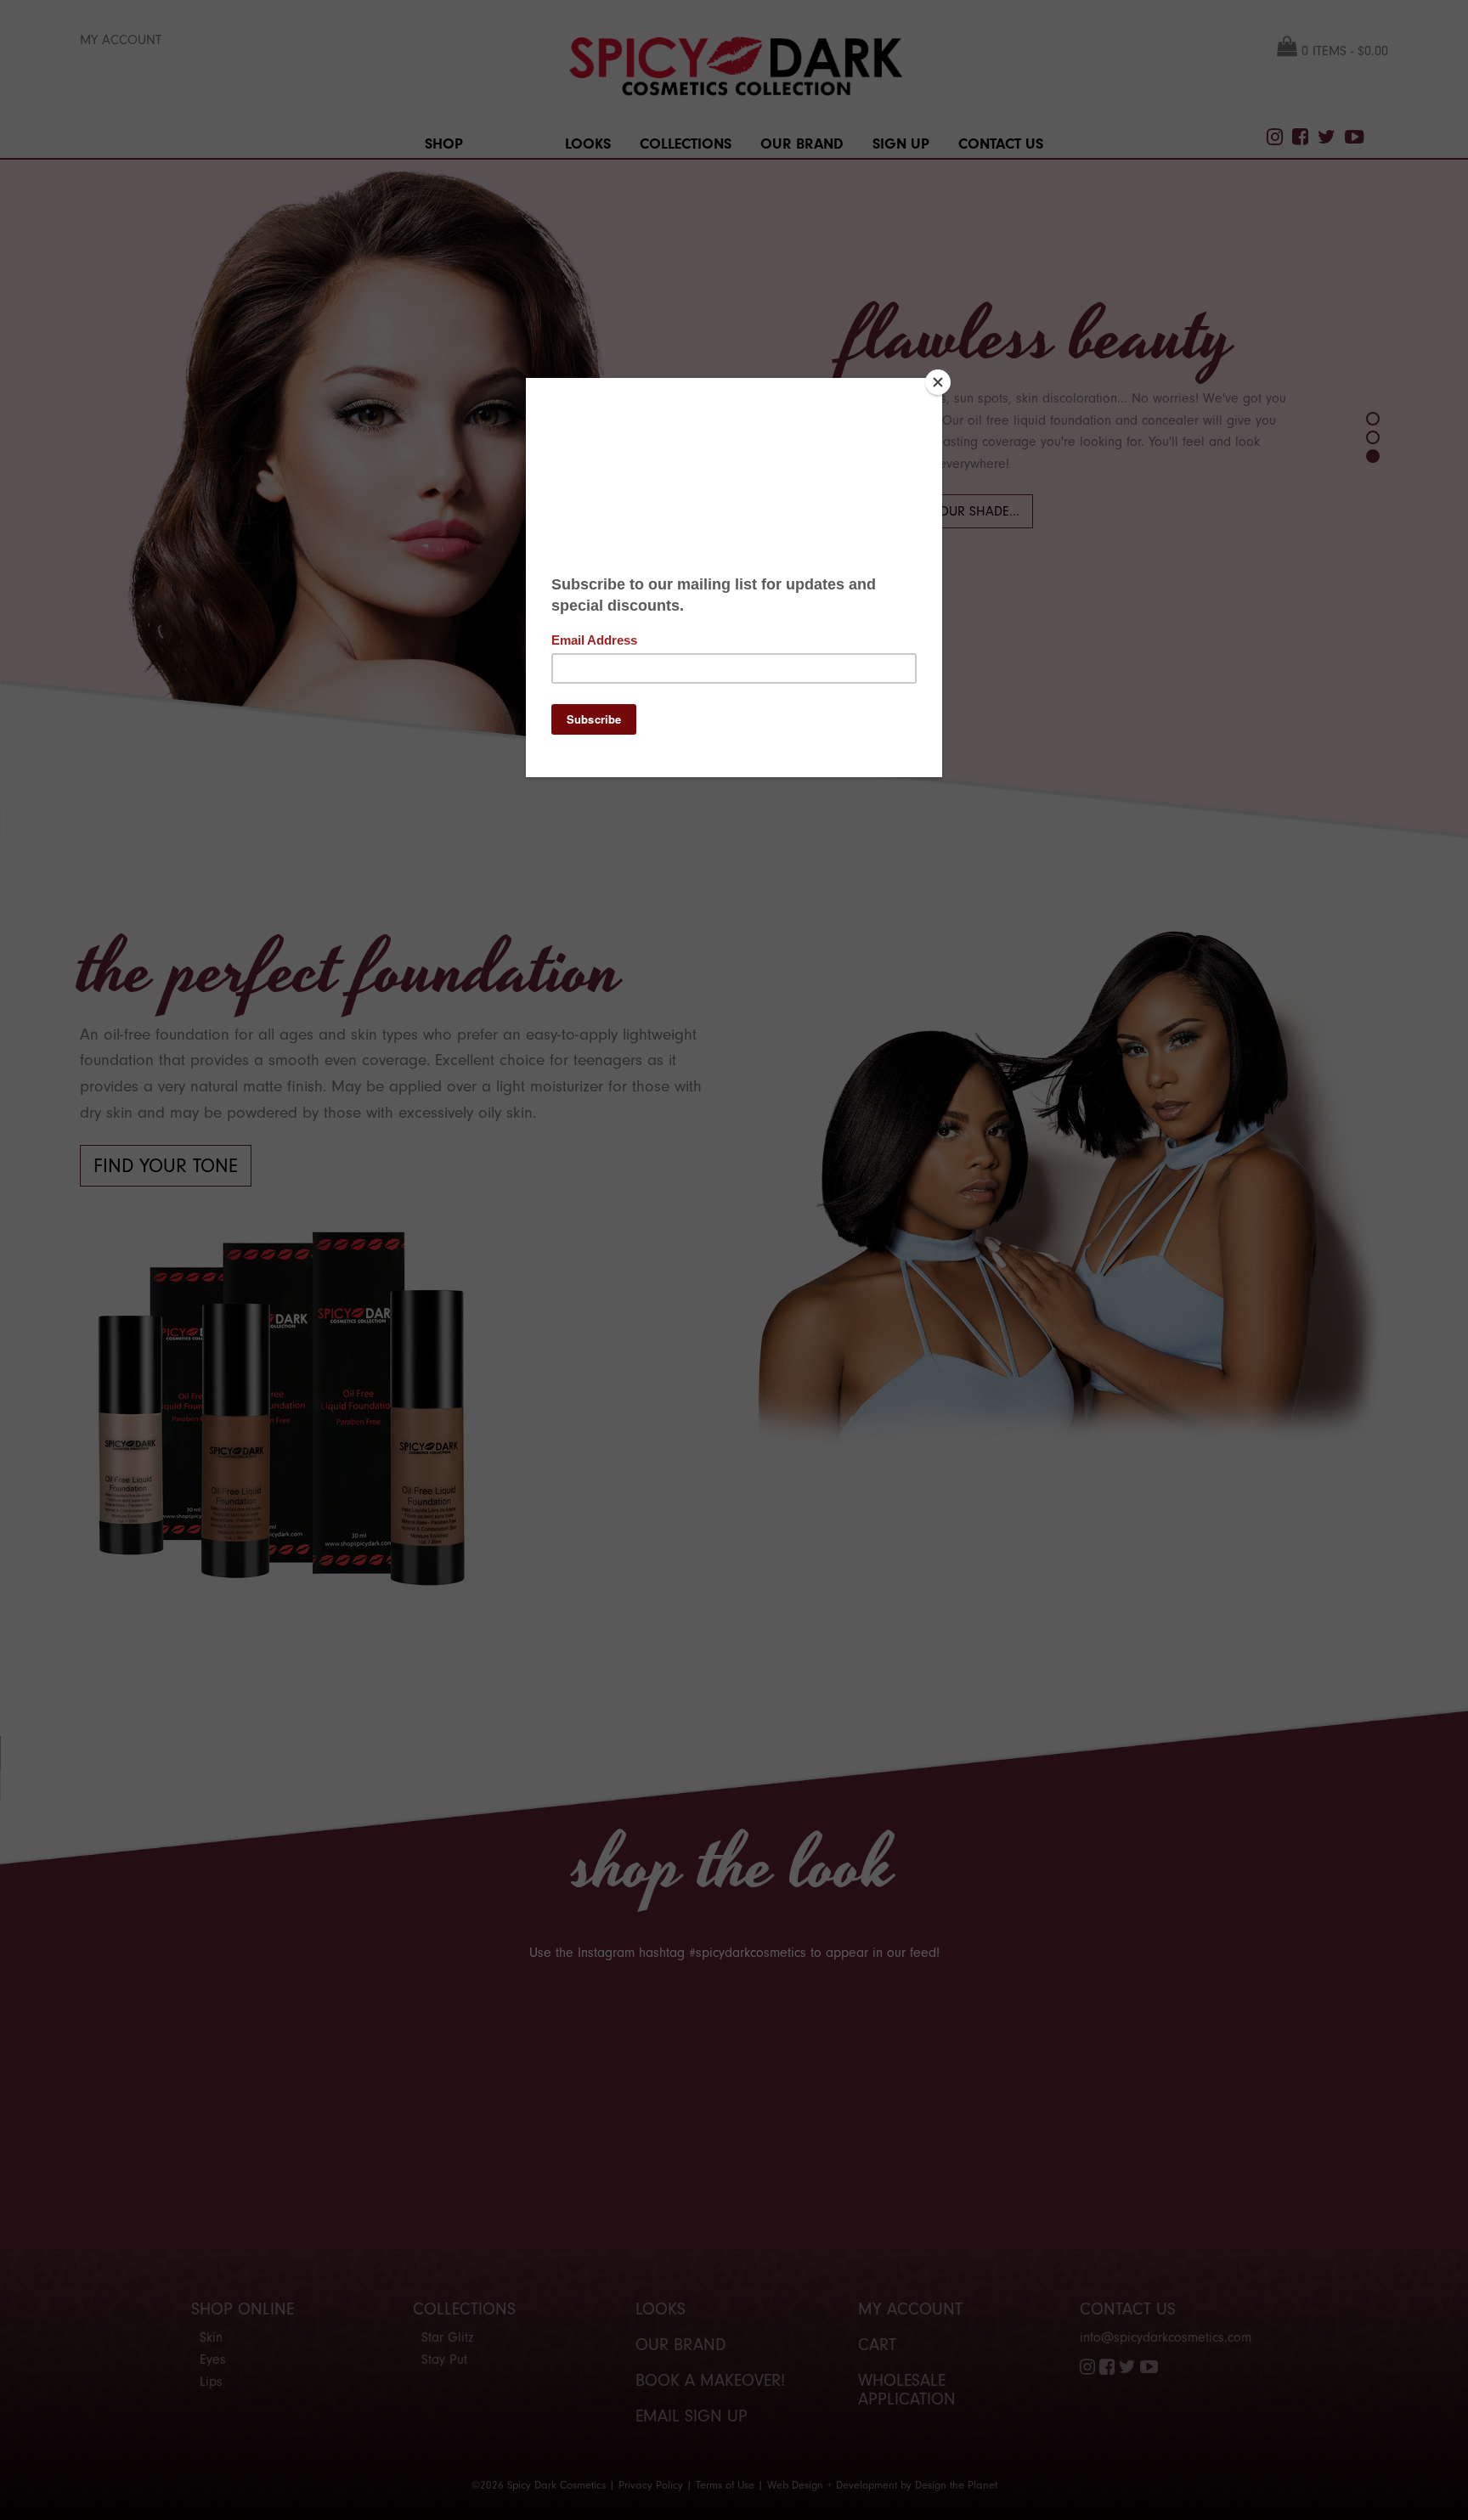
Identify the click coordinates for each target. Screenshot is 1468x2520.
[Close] (938, 382)
